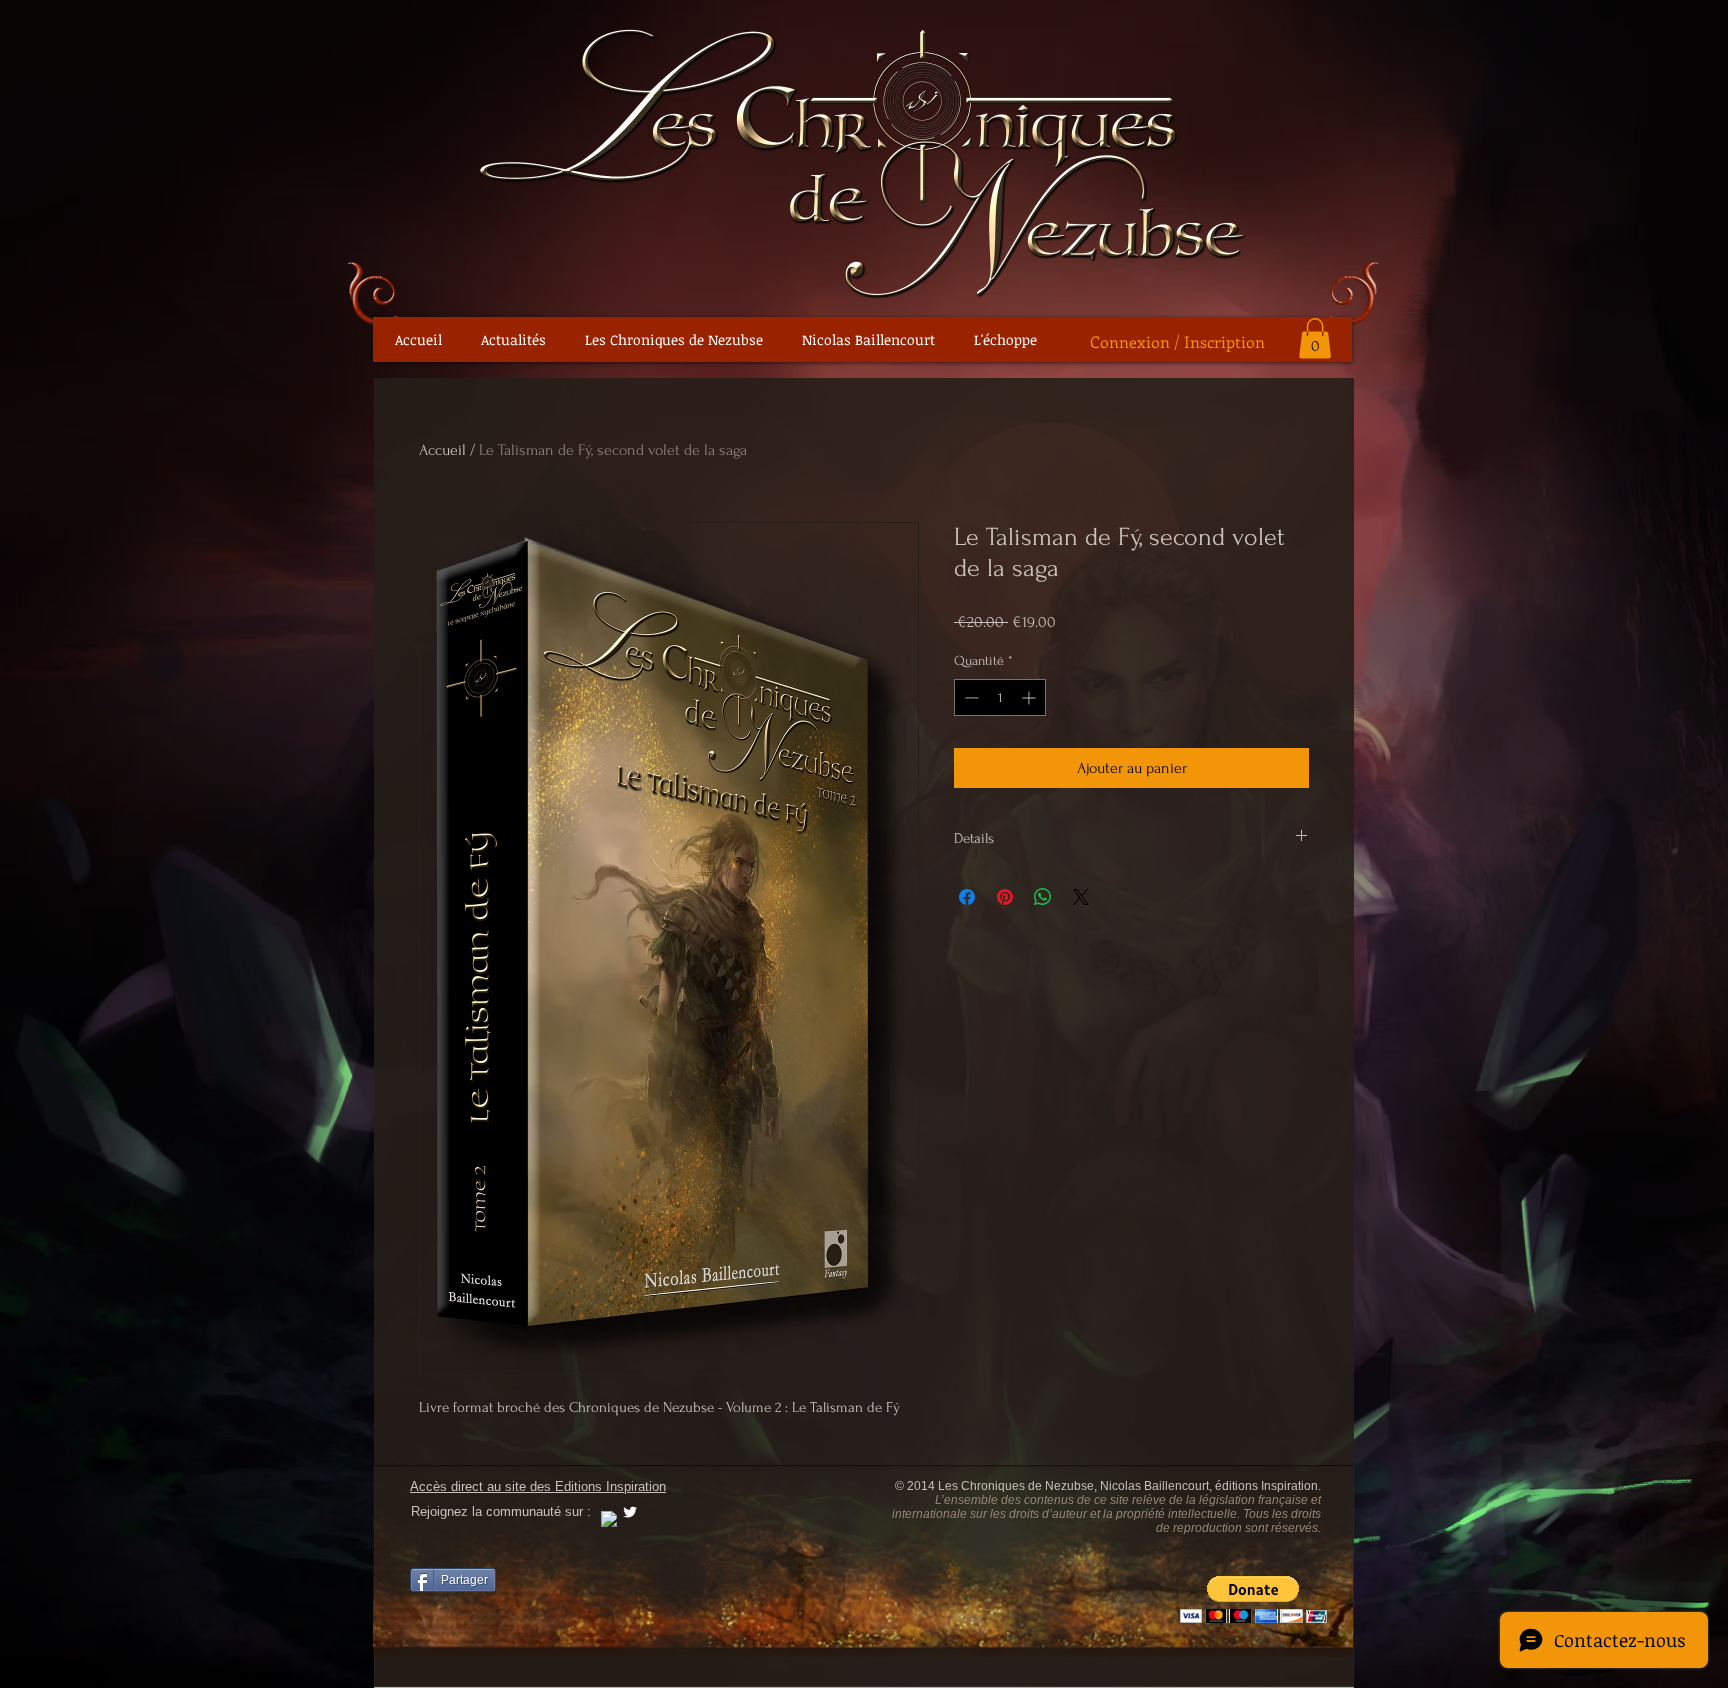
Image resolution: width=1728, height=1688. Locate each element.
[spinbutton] (1000, 697)
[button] (1315, 338)
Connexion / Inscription (1177, 341)
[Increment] (1030, 697)
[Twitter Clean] (630, 1512)
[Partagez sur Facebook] (967, 897)
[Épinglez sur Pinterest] (1005, 897)
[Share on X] (1081, 897)
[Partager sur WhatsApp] (1043, 897)
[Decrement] (969, 697)
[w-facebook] (609, 1519)
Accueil (442, 450)
